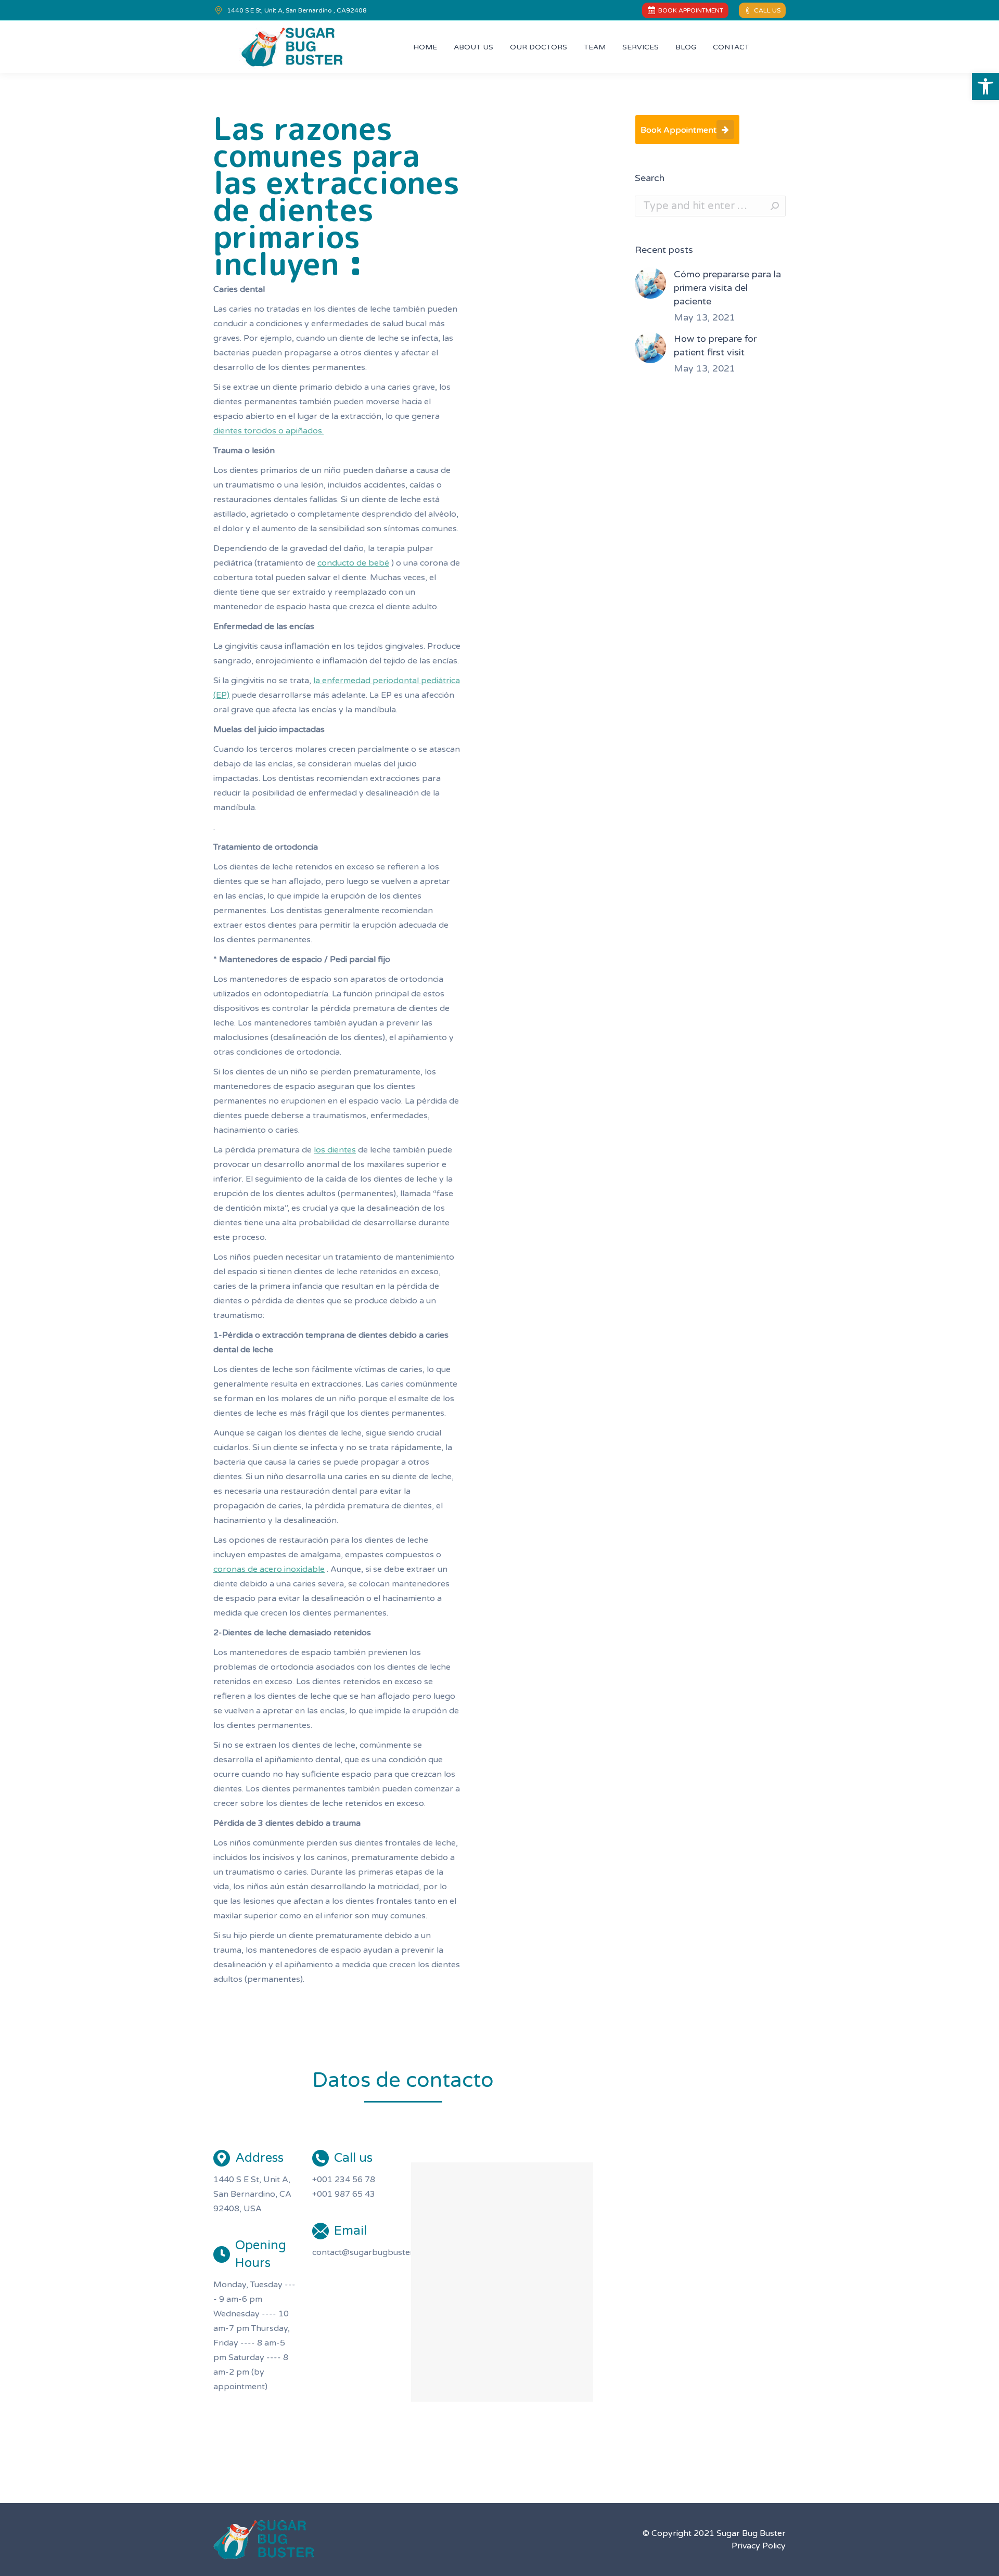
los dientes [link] (335, 1150)
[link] (985, 86)
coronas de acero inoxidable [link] (269, 1569)
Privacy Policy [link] (759, 2546)
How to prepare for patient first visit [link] (715, 345)
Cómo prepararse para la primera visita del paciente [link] (727, 288)
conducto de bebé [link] (353, 563)
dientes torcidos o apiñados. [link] (268, 431)
